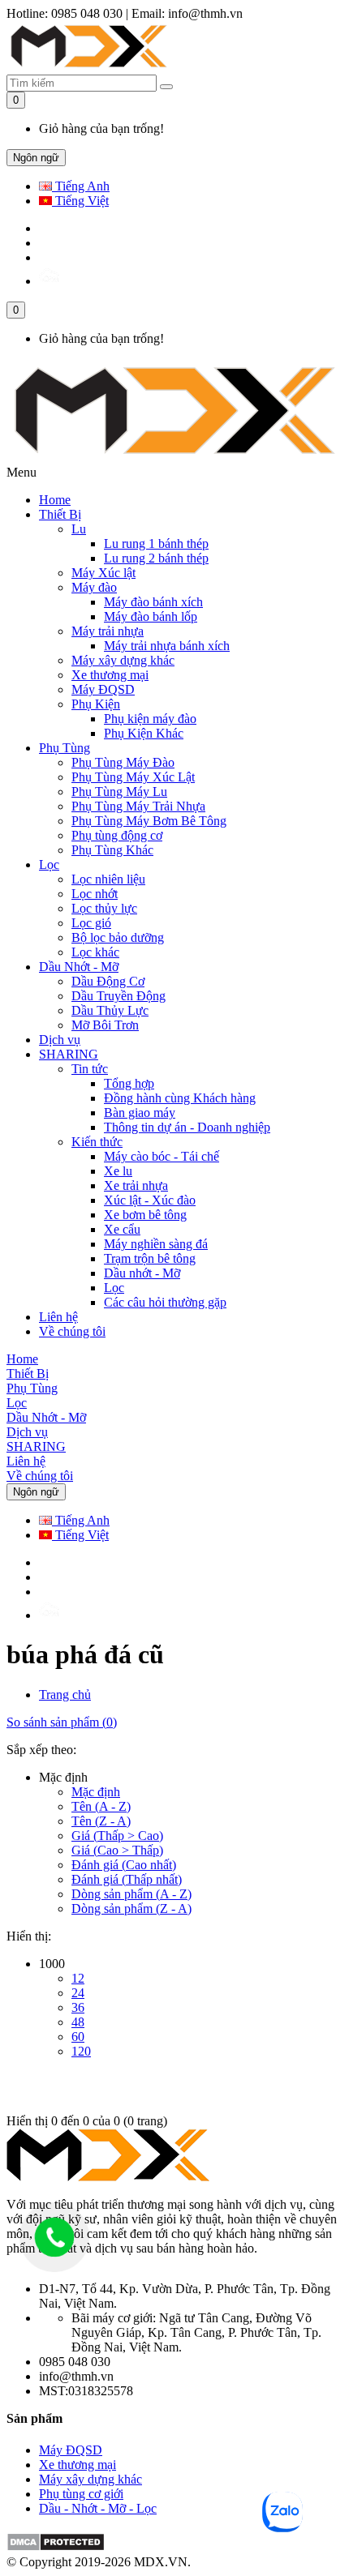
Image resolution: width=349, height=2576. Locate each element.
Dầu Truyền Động (118, 996)
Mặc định (96, 1792)
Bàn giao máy (140, 1113)
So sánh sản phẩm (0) (62, 1722)
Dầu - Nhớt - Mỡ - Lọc (98, 2508)
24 (78, 1993)
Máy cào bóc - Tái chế (162, 1156)
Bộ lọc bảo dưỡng (118, 937)
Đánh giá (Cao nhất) (124, 1865)
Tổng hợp (129, 1083)
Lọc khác (95, 952)
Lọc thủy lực (104, 908)
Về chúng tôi (72, 1331)
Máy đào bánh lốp (151, 616)
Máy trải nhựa (108, 631)
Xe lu (118, 1171)
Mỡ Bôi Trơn (105, 1025)
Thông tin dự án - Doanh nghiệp (187, 1127)
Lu (79, 529)
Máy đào (94, 587)
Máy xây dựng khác (123, 660)
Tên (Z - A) (101, 1821)
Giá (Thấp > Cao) (117, 1836)
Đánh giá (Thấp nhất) (127, 1879)
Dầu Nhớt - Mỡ (79, 967)
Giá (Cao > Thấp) (117, 1850)
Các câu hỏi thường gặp (165, 1302)
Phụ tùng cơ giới (81, 2494)
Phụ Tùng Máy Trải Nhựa (138, 806)
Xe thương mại (110, 675)
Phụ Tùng (65, 748)
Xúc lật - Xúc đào (150, 1200)
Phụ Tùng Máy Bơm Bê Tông (149, 821)
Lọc (49, 864)
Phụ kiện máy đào (150, 719)
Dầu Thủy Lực (110, 1010)
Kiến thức (97, 1142)
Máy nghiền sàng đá (156, 1244)
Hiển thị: (29, 1936)
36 (78, 2007)
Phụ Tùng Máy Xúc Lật (133, 777)
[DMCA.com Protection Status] (56, 2547)
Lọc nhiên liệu (108, 879)
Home (55, 500)
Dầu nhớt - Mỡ (142, 1273)
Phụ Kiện (96, 704)
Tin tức (90, 1069)
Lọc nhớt (95, 894)
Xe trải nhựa (136, 1185)
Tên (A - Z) (101, 1806)
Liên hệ (58, 1317)
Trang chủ (65, 1695)
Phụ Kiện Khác (144, 733)
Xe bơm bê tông (145, 1215)
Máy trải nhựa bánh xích (167, 646)
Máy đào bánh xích (153, 602)
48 (78, 2022)
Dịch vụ (60, 1040)
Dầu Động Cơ (108, 981)
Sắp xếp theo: (41, 1750)
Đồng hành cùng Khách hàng (180, 1098)
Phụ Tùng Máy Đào (123, 762)
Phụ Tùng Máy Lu (119, 792)
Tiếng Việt (80, 201)
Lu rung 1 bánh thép (156, 543)
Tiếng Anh (81, 186)
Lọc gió (91, 923)
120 (81, 2051)
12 (78, 1978)
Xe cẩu (122, 1229)
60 (78, 2037)
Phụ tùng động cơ (117, 835)
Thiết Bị (60, 514)
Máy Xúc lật (103, 573)
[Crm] (49, 281)
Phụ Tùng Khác (112, 850)
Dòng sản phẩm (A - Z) (131, 1894)
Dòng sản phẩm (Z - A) (131, 1908)
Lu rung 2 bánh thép (156, 558)
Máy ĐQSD (103, 689)
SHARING (69, 1054)
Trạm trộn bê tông (150, 1258)
